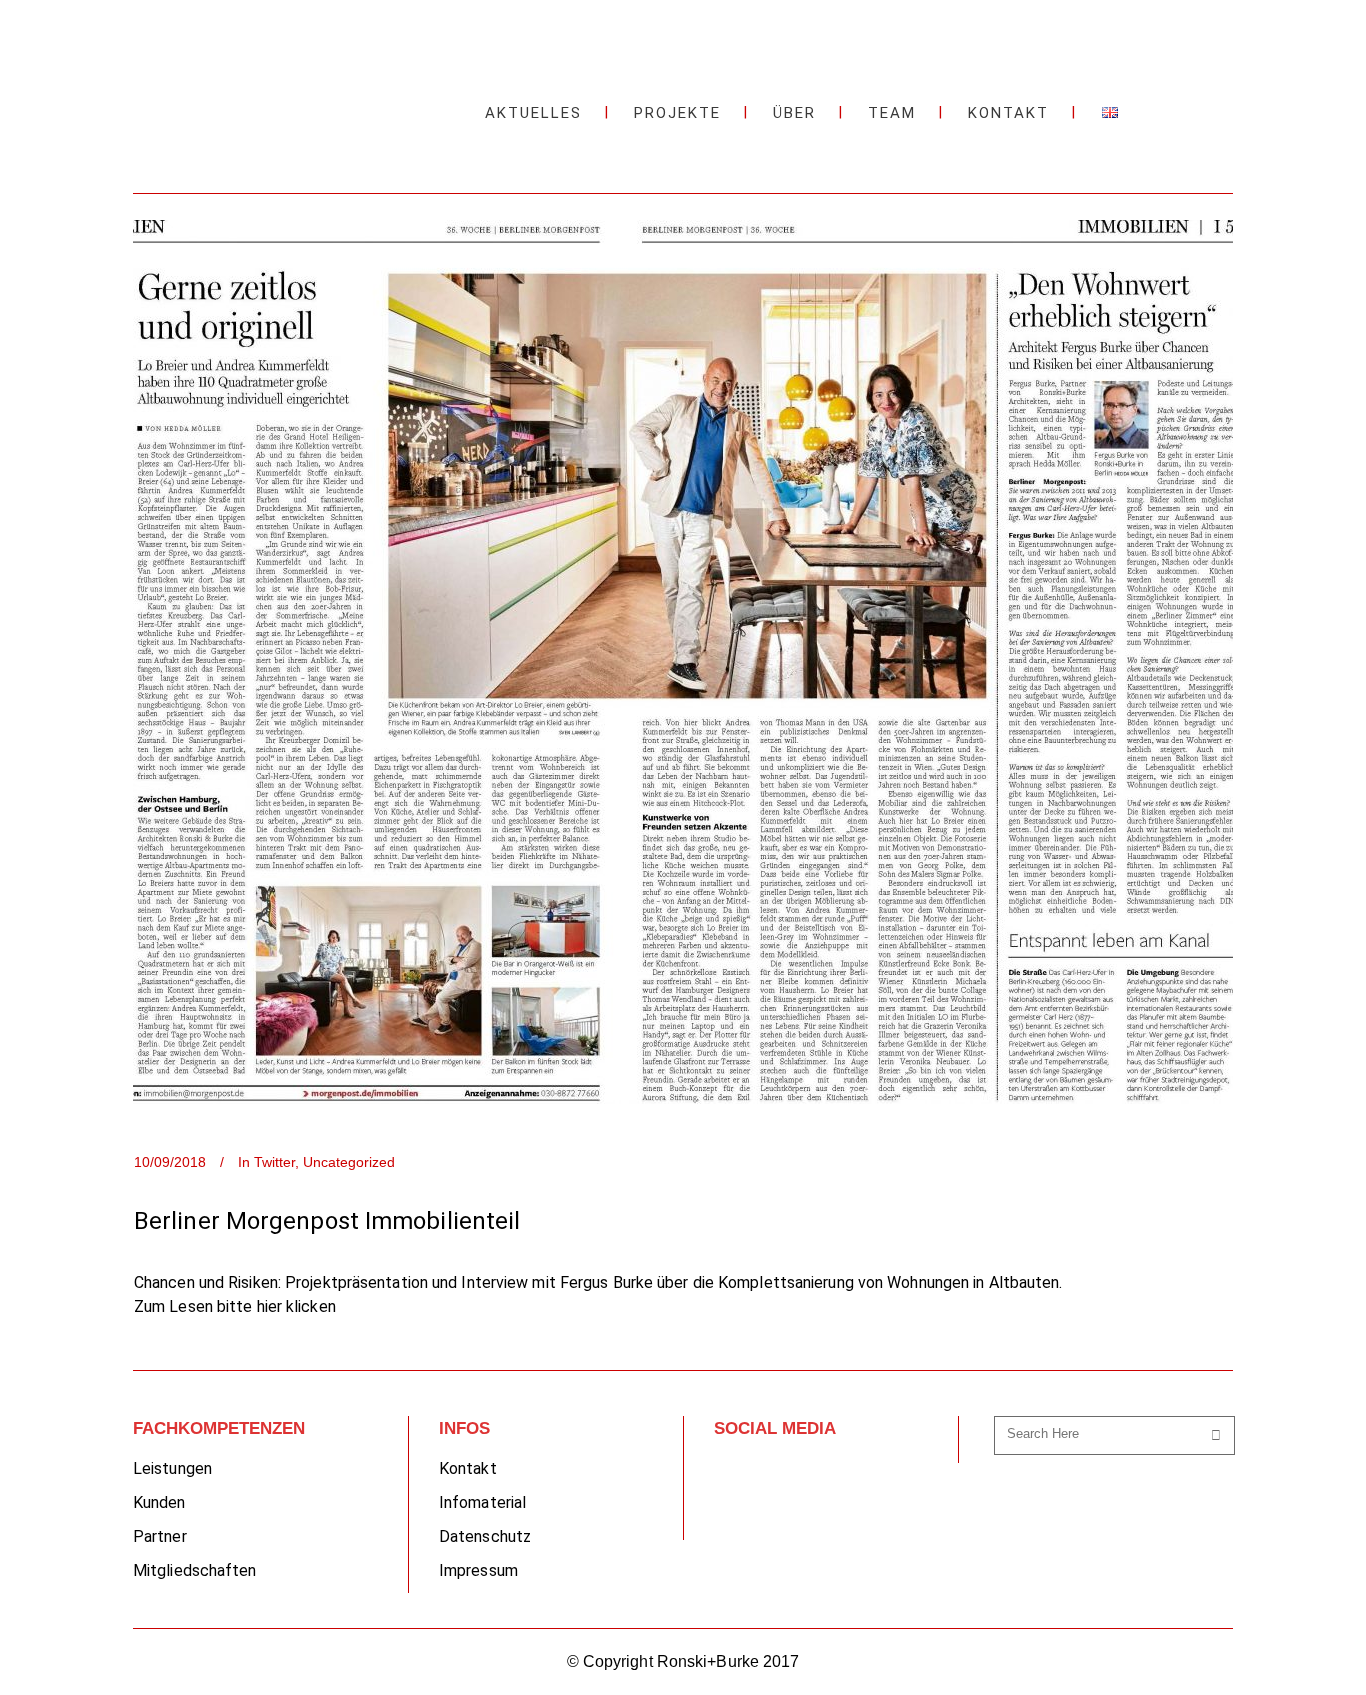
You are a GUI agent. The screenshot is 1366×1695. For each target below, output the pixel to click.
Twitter (274, 1162)
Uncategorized (349, 1162)
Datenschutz (485, 1536)
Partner (160, 1536)
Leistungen (172, 1468)
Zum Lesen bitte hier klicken (235, 1306)
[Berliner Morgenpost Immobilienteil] (683, 662)
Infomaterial (482, 1502)
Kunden (159, 1502)
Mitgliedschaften (195, 1570)
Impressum (478, 1570)
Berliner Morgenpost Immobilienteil (327, 1221)
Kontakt (468, 1468)
